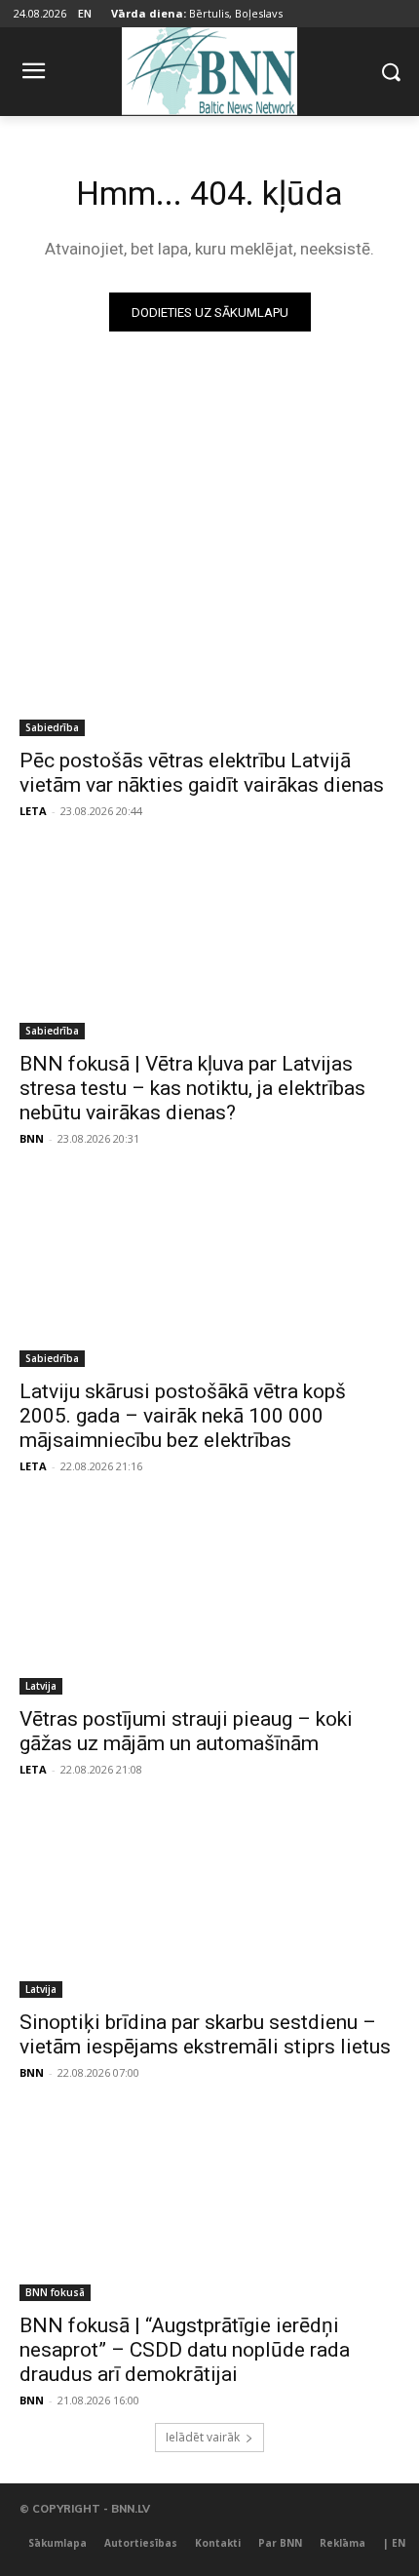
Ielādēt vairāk (203, 2437)
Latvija (41, 1686)
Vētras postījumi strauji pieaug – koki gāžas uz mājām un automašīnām (186, 1731)
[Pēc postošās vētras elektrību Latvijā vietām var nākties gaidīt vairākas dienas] (209, 641)
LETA (33, 811)
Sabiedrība (52, 727)
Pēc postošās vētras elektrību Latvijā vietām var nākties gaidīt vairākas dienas (202, 773)
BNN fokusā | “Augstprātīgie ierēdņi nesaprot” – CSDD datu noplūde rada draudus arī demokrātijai (185, 2350)
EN (85, 13)
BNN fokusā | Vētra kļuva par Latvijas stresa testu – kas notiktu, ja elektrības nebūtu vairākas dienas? (192, 1088)
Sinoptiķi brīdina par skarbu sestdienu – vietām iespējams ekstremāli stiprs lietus (205, 2034)
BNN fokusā (55, 2292)
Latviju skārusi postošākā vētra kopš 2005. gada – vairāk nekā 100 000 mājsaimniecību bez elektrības (183, 1416)
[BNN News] (209, 68)
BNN (32, 1138)
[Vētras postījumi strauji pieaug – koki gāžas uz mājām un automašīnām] (209, 1600)
